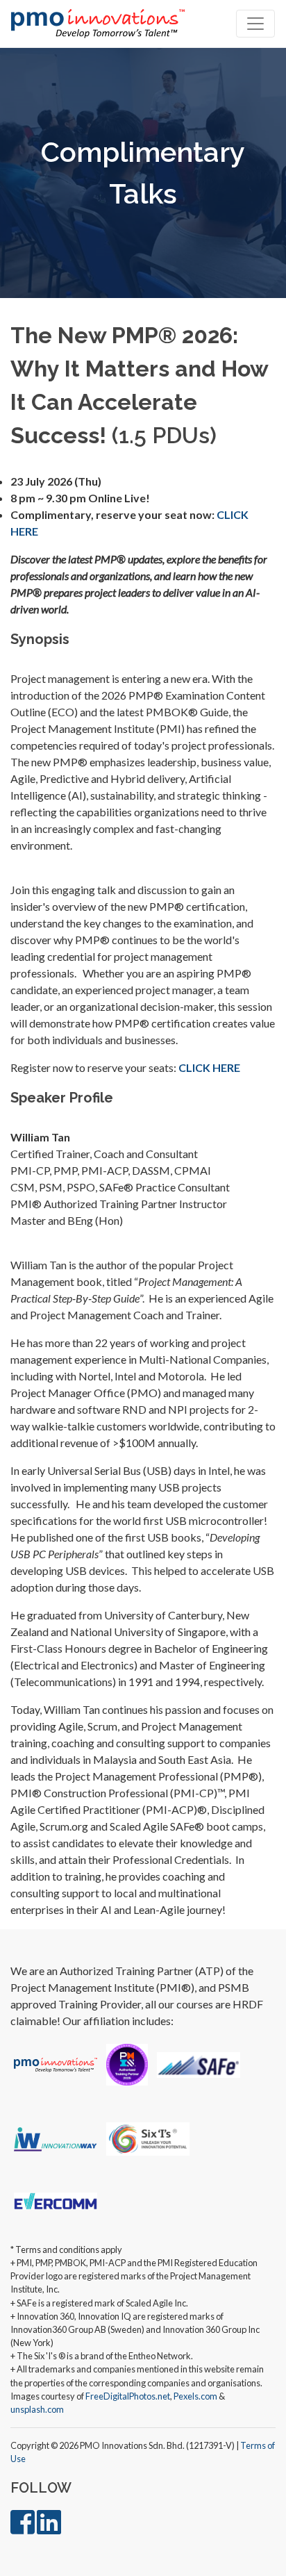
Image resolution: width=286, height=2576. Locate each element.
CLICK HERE (209, 1067)
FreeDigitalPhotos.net (128, 2396)
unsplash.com (37, 2409)
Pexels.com (195, 2396)
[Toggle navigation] (255, 24)
